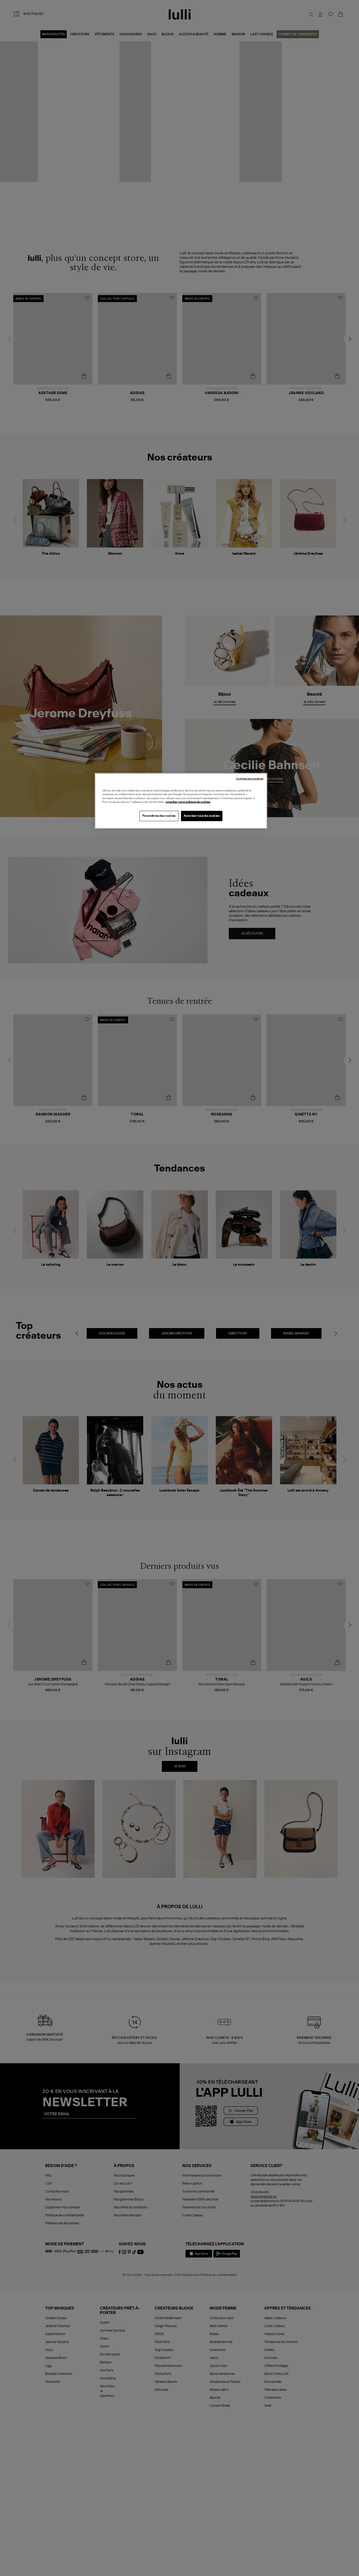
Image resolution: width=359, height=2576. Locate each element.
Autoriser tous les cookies (202, 816)
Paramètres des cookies (159, 816)
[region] (181, 801)
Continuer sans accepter (250, 779)
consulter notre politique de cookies (188, 802)
